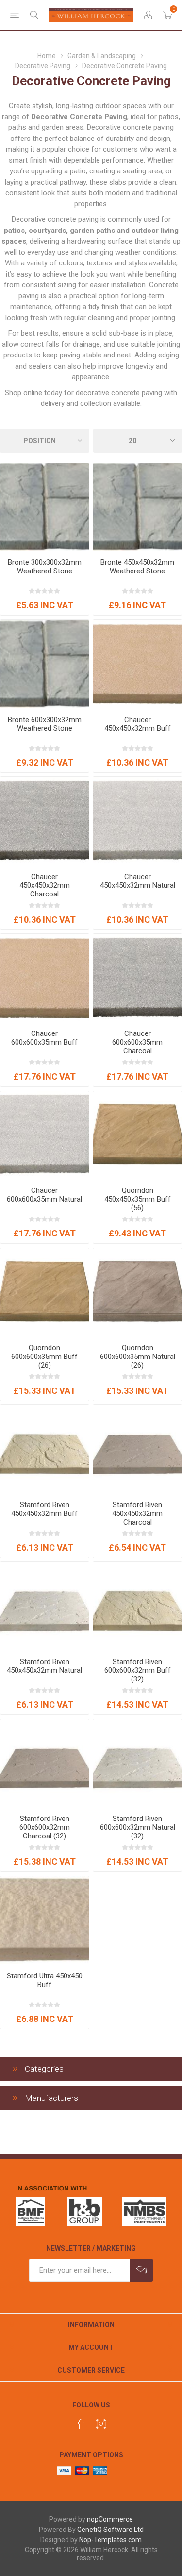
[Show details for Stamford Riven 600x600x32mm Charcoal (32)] (45, 1763)
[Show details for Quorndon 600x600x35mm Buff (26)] (45, 1292)
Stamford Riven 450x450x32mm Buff (44, 1509)
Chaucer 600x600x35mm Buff (44, 1038)
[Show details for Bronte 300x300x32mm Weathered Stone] (45, 507)
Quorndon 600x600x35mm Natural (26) (138, 1357)
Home (47, 56)
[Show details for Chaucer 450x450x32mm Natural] (137, 821)
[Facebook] (81, 2424)
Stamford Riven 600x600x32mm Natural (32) (138, 1827)
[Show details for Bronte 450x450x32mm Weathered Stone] (137, 507)
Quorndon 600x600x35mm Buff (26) (44, 1357)
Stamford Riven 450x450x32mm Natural (44, 1666)
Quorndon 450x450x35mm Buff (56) (138, 1199)
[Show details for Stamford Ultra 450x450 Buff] (45, 1920)
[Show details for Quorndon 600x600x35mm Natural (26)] (137, 1292)
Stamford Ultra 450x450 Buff (45, 1980)
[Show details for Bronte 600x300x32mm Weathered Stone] (45, 664)
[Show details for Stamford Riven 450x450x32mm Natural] (45, 1606)
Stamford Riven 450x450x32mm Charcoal (137, 1513)
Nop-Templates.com (110, 2540)
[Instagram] (101, 2424)
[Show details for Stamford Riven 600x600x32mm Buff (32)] (137, 1606)
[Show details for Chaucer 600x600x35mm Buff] (45, 978)
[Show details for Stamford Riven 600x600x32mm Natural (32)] (137, 1763)
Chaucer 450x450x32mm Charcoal (45, 885)
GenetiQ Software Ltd (110, 2530)
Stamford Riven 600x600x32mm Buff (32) (138, 1670)
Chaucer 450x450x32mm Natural (138, 881)
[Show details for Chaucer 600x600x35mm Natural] (45, 1135)
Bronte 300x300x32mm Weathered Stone (45, 567)
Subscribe (141, 2270)
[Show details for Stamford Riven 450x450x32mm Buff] (45, 1449)
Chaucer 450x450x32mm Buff (138, 724)
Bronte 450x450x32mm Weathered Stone (137, 567)
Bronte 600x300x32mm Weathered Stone (45, 724)
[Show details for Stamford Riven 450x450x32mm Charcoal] (137, 1449)
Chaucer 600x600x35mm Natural (44, 1195)
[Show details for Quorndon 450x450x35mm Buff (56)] (137, 1135)
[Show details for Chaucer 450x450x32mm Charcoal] (45, 821)
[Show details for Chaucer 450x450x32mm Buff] (137, 664)
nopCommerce (110, 2519)
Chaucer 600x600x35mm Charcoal (137, 1042)
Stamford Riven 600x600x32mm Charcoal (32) (45, 1827)
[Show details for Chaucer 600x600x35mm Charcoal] (137, 978)
